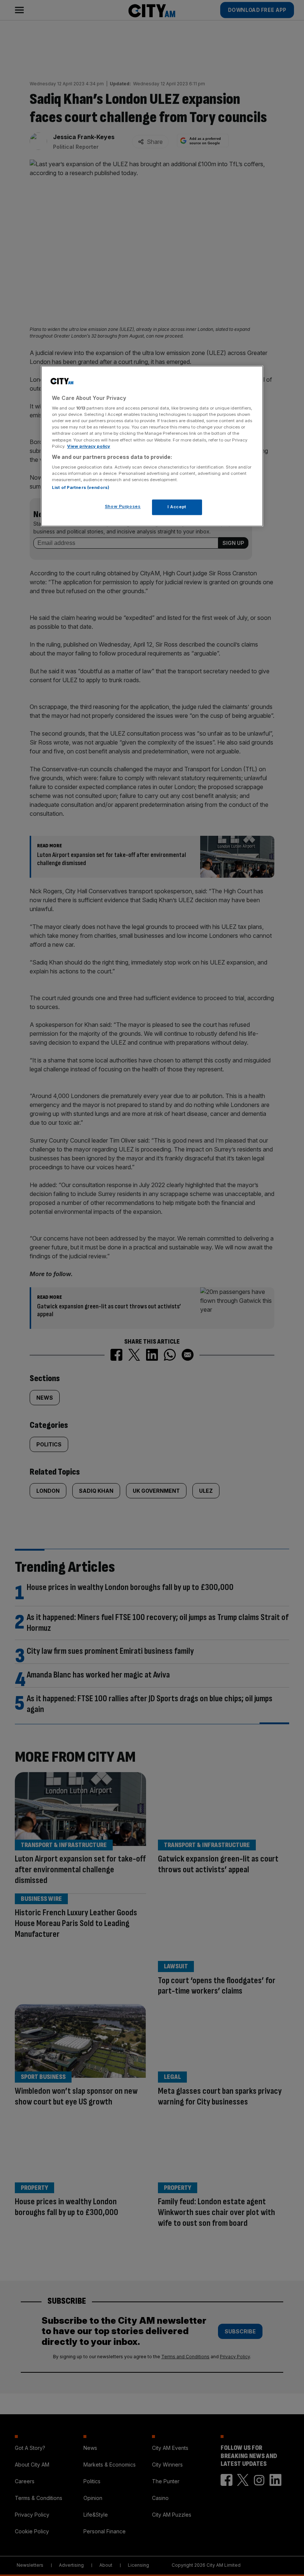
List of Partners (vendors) (81, 488)
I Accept (177, 507)
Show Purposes (123, 507)
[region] (152, 446)
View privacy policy (89, 446)
